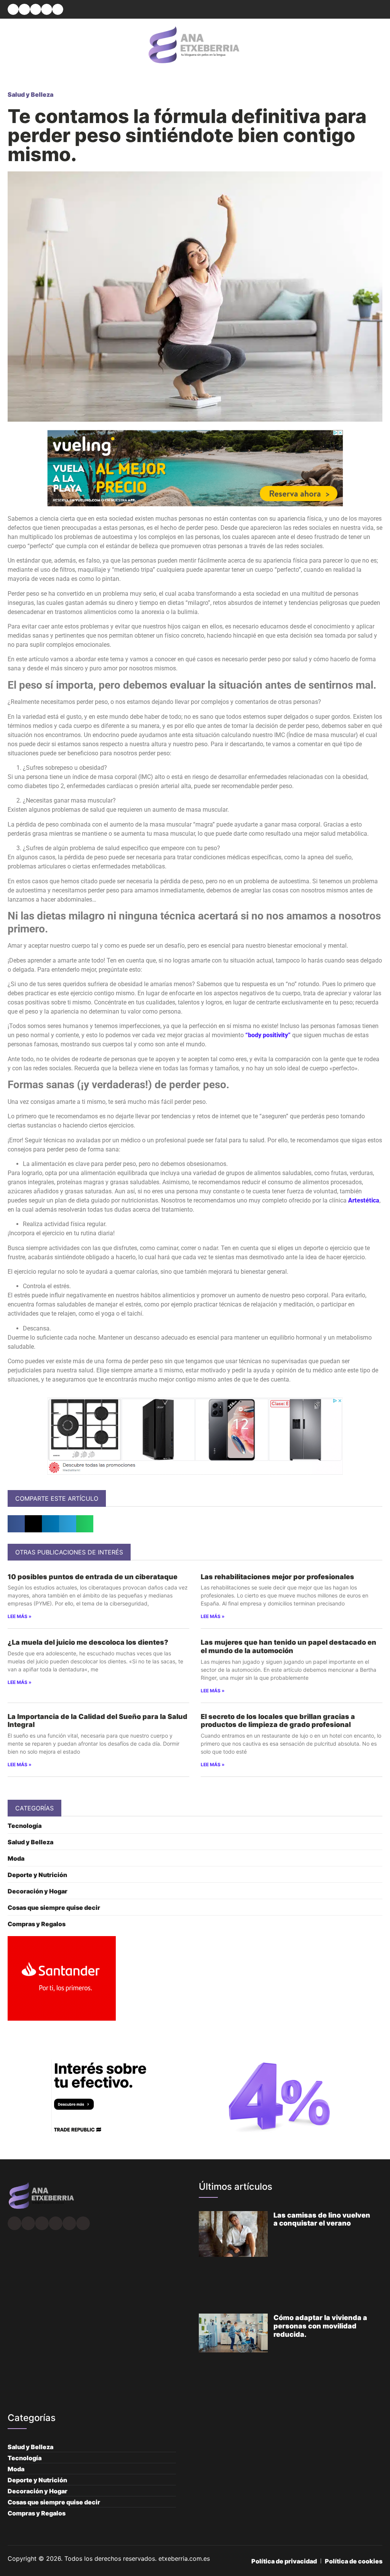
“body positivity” (268, 1035)
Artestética (364, 1200)
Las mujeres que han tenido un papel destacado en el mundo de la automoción (289, 1646)
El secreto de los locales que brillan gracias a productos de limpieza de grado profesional (278, 1721)
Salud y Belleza (30, 94)
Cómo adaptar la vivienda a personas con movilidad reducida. (320, 2326)
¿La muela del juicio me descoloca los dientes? (88, 1642)
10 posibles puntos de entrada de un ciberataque (93, 1577)
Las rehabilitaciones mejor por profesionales (277, 1577)
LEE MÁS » (20, 1616)
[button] (13, 9)
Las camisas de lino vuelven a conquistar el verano (322, 2219)
